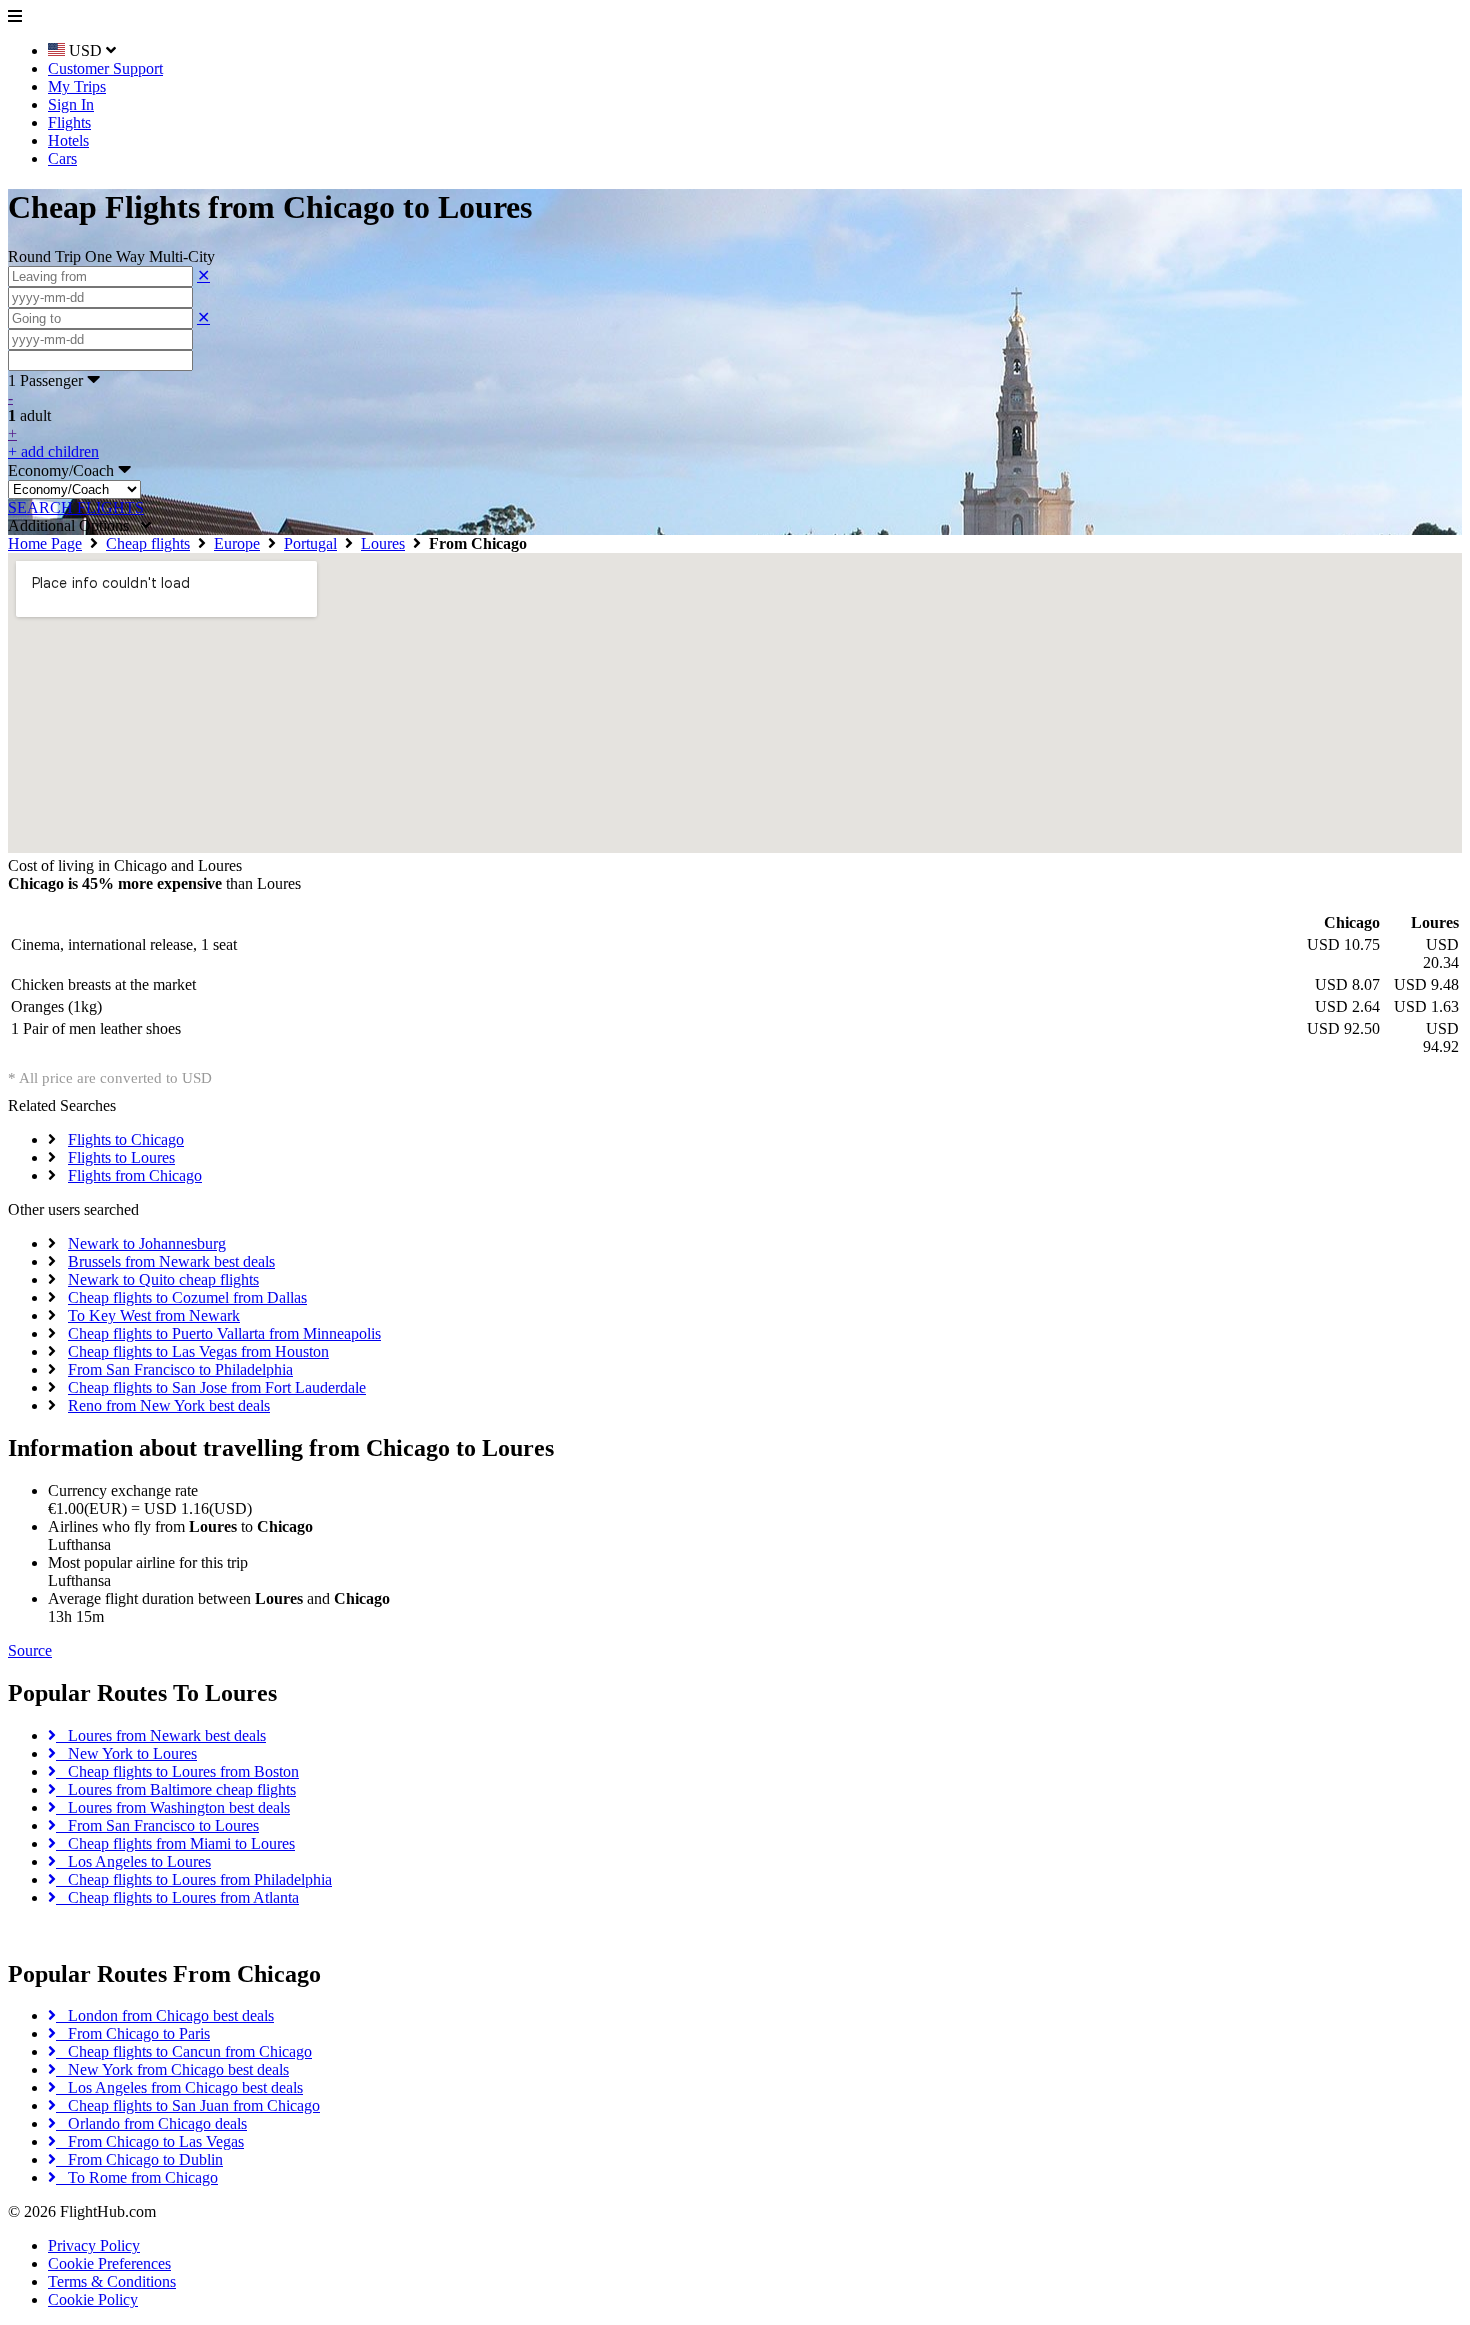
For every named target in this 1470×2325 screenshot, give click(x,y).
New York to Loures (126, 1753)
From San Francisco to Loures (157, 1825)
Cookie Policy (93, 2299)
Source (30, 1650)
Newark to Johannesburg (147, 1243)
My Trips (77, 86)
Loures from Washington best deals (173, 1807)
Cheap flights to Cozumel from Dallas (187, 1297)
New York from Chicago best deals (172, 2069)
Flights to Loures (121, 1157)
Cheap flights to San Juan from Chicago (188, 2105)
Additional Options (74, 525)
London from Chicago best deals (165, 2015)
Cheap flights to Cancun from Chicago (184, 2051)
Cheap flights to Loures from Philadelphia (194, 1879)
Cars (62, 158)
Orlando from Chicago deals (151, 2123)
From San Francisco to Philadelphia (180, 1369)
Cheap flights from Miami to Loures (175, 1843)
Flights (69, 122)
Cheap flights (148, 543)
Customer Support (105, 68)
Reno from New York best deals (169, 1405)
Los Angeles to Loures (133, 1861)
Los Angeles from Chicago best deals (179, 2087)
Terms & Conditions (112, 2281)
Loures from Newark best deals (161, 1735)
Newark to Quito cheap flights (163, 1279)
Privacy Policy (94, 2245)
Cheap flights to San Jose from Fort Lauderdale (217, 1387)
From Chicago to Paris (133, 2033)
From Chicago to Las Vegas (150, 2141)
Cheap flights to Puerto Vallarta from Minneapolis (224, 1333)
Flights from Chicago (135, 1175)
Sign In (71, 104)
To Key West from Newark (154, 1315)
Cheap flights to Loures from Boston (177, 1771)
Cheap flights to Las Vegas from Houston (198, 1351)
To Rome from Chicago (137, 2177)
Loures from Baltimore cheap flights (176, 1789)
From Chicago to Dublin (139, 2159)
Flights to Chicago (126, 1139)
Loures (383, 543)
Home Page (45, 543)
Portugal (310, 543)
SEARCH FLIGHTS (76, 507)
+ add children (53, 451)
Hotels (68, 140)
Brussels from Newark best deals (171, 1261)
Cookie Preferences (109, 2263)
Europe (237, 543)
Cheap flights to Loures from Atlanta (177, 1897)
